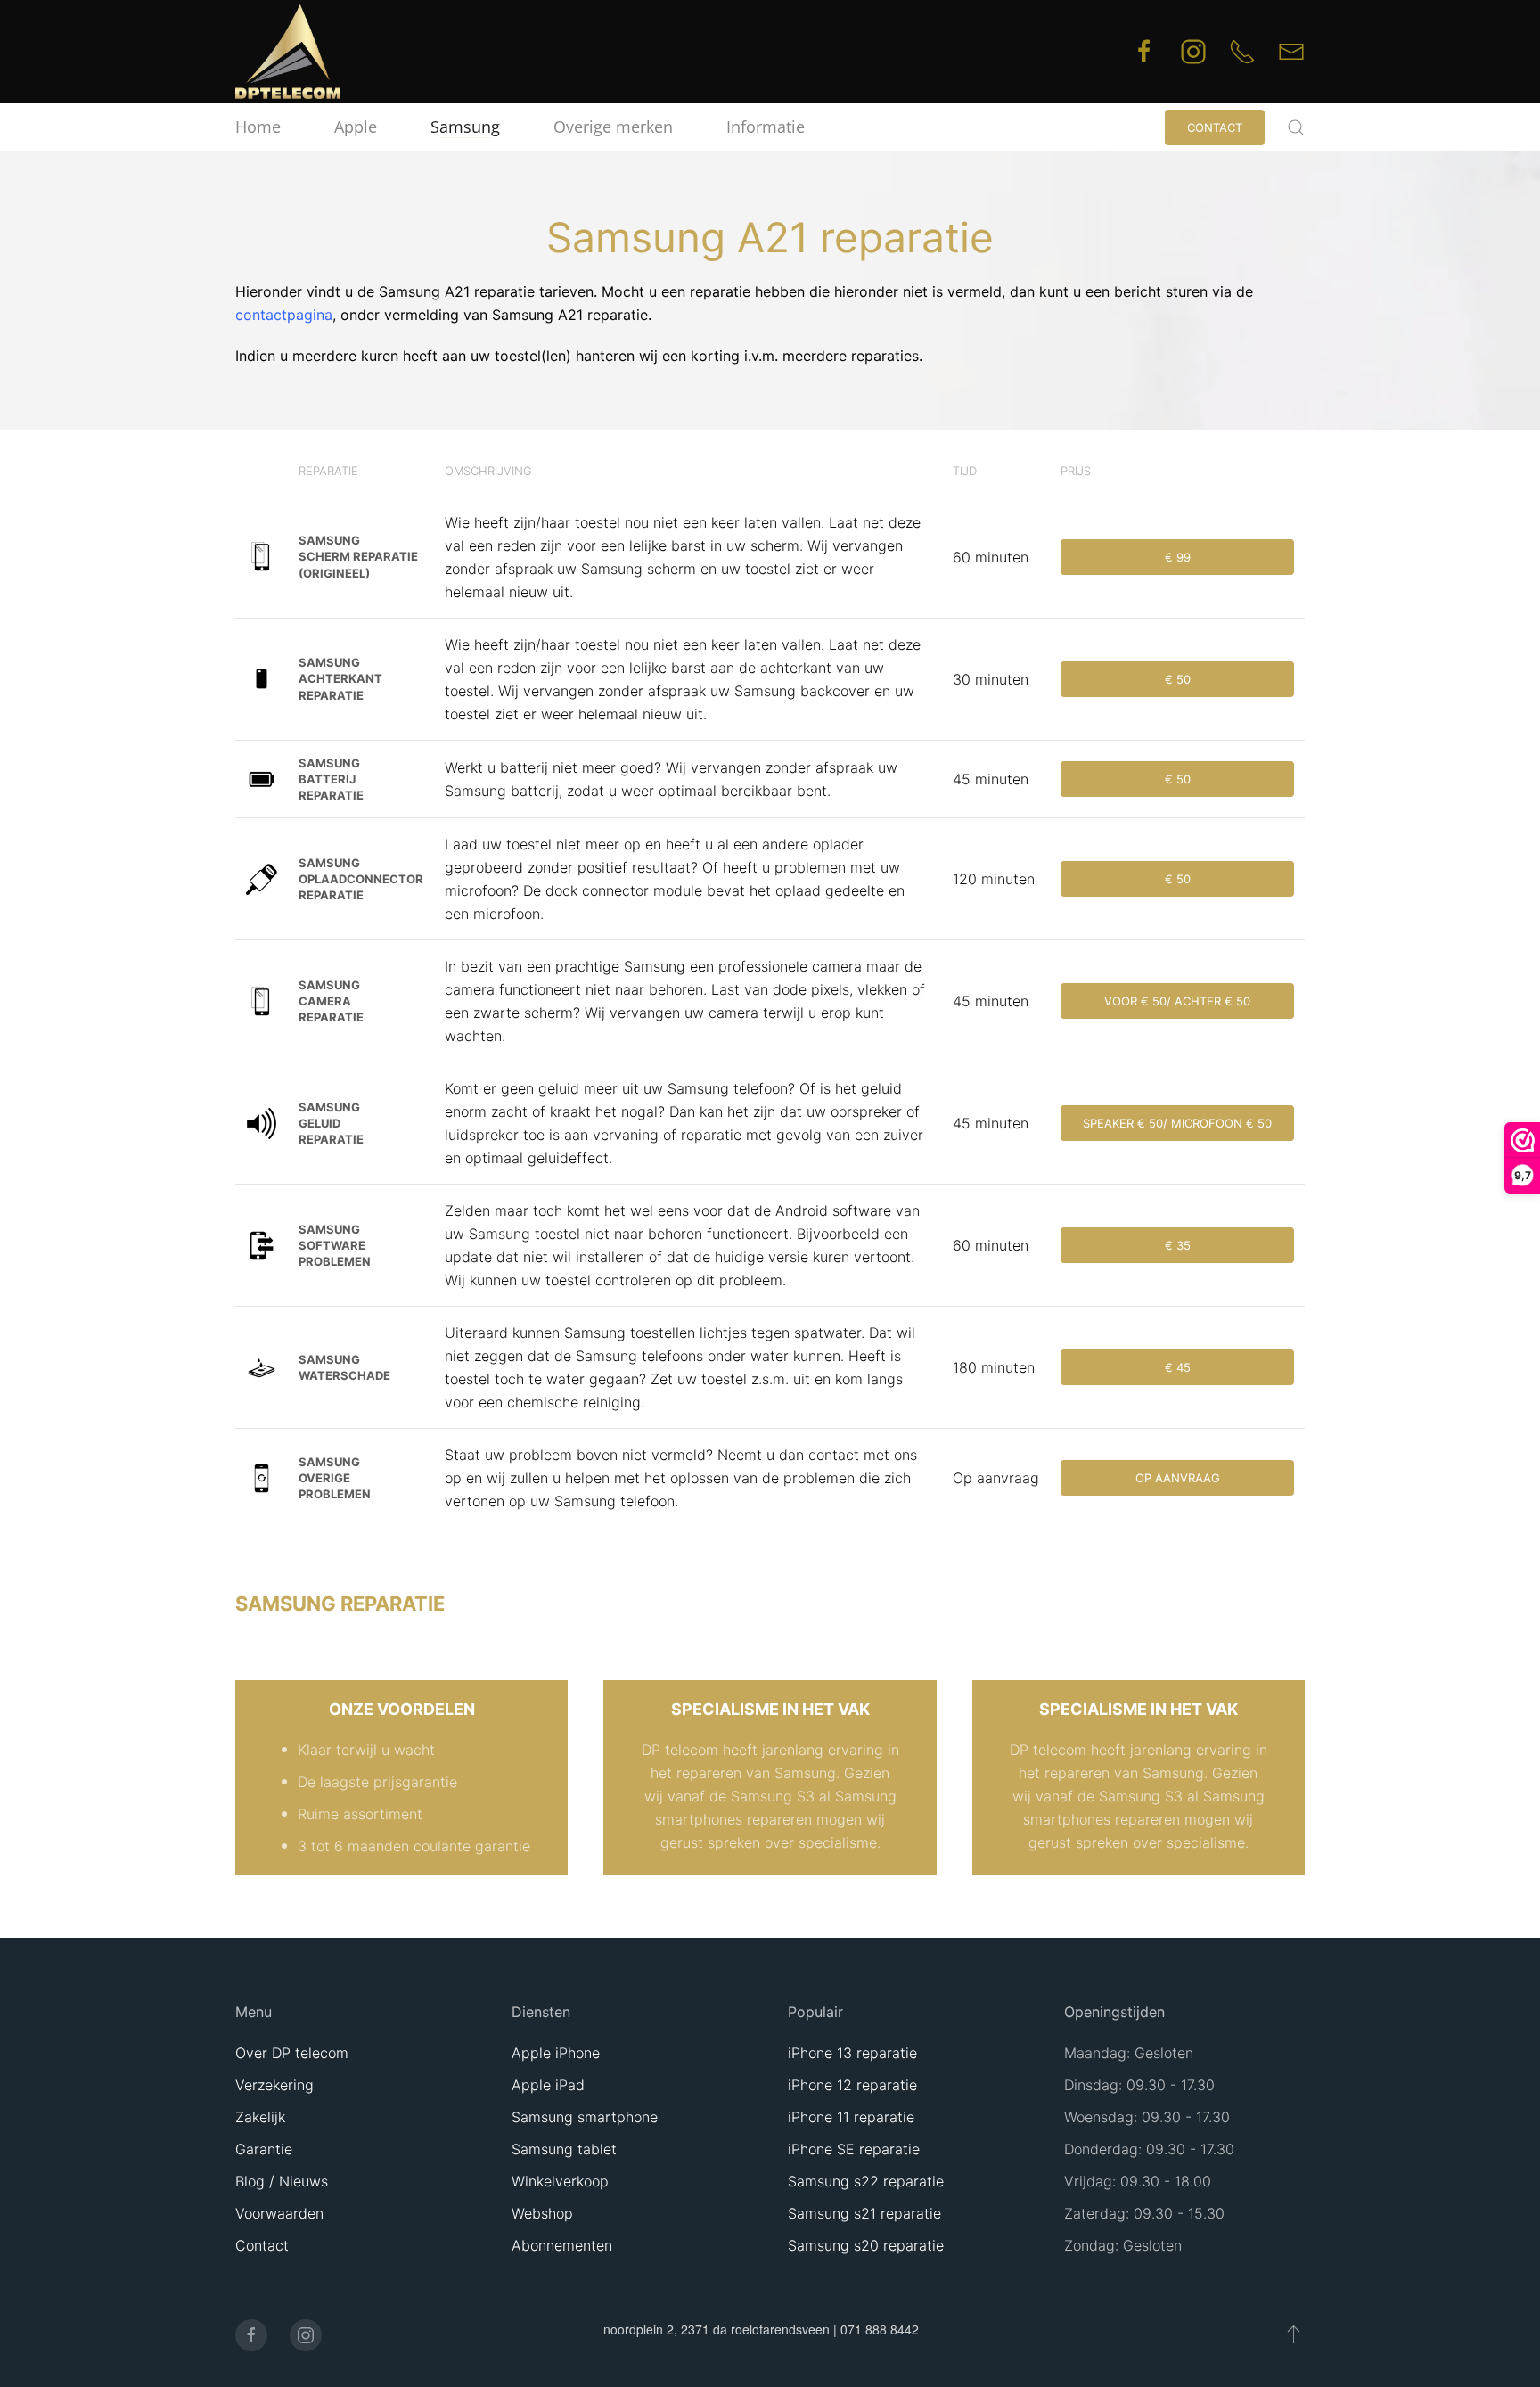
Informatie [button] (766, 127)
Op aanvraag (1178, 1478)
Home (258, 127)
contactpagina (284, 315)
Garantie (264, 2149)
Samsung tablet (564, 2149)
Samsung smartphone (585, 2117)
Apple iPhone (556, 2053)
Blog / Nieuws (282, 2181)
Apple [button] (356, 127)
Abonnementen (562, 2245)
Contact (1215, 127)
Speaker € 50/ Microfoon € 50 (1177, 1123)
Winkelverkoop (560, 2181)
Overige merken (613, 127)
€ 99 (1178, 557)
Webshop (542, 2213)
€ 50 (1178, 679)
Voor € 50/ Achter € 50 (1177, 1001)
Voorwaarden (279, 2213)
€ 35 (1178, 1245)
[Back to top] (1294, 2334)
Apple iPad (548, 2085)
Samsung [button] (465, 127)
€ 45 (1178, 1367)
